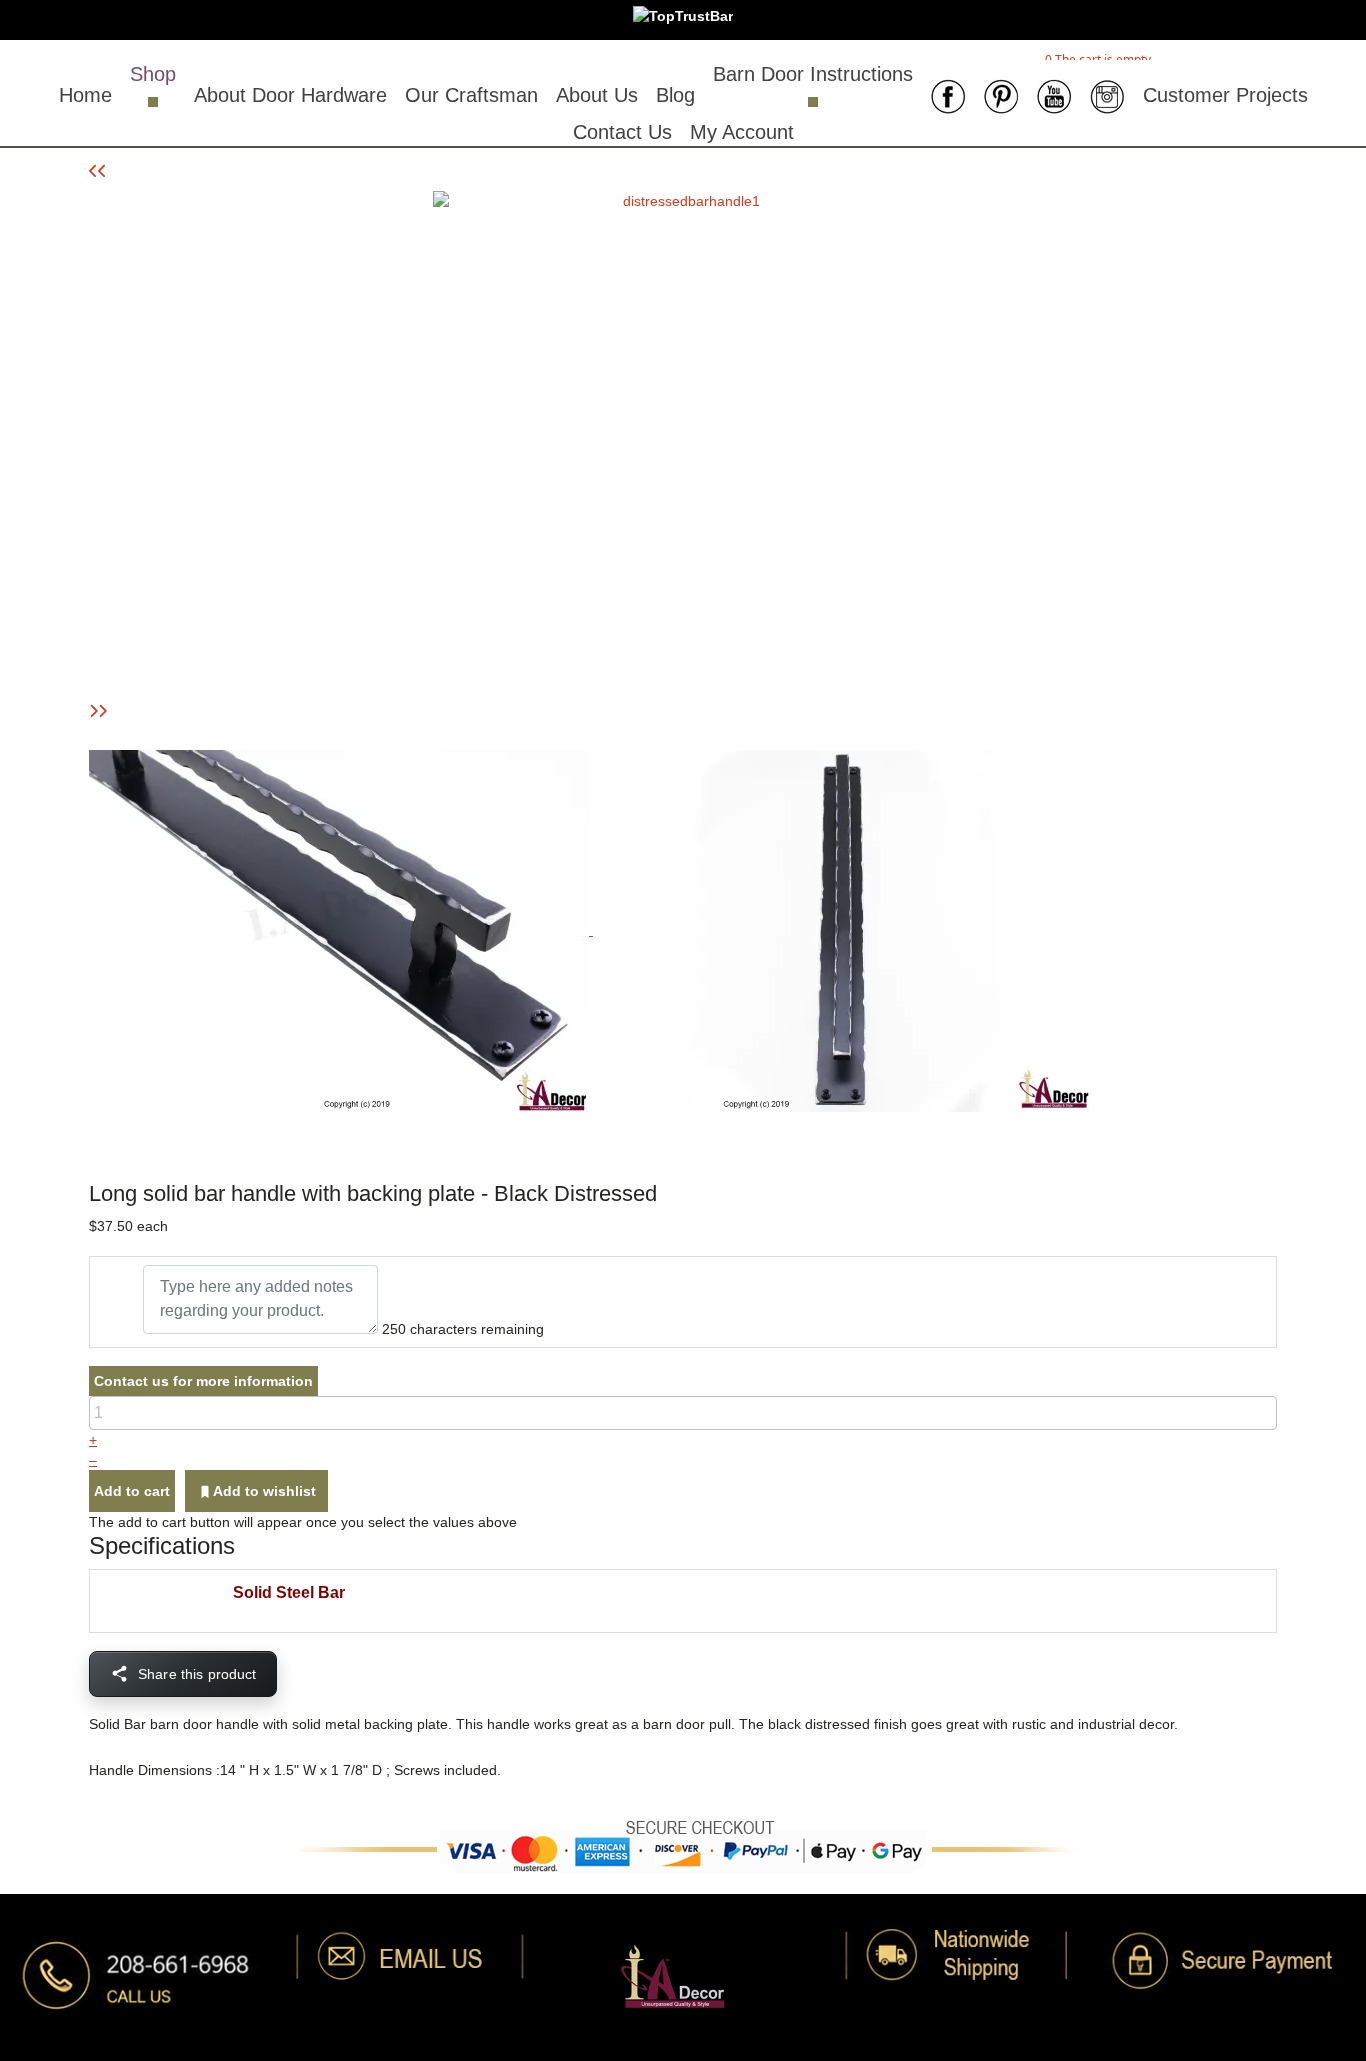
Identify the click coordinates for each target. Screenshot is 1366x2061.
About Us (597, 95)
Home (85, 95)
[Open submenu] (153, 102)
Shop (153, 74)
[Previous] (93, 171)
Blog (675, 95)
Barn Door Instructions (813, 74)
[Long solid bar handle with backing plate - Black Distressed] (683, 440)
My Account (742, 132)
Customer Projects (1225, 95)
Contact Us (622, 132)
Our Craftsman (471, 95)
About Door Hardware (290, 95)
